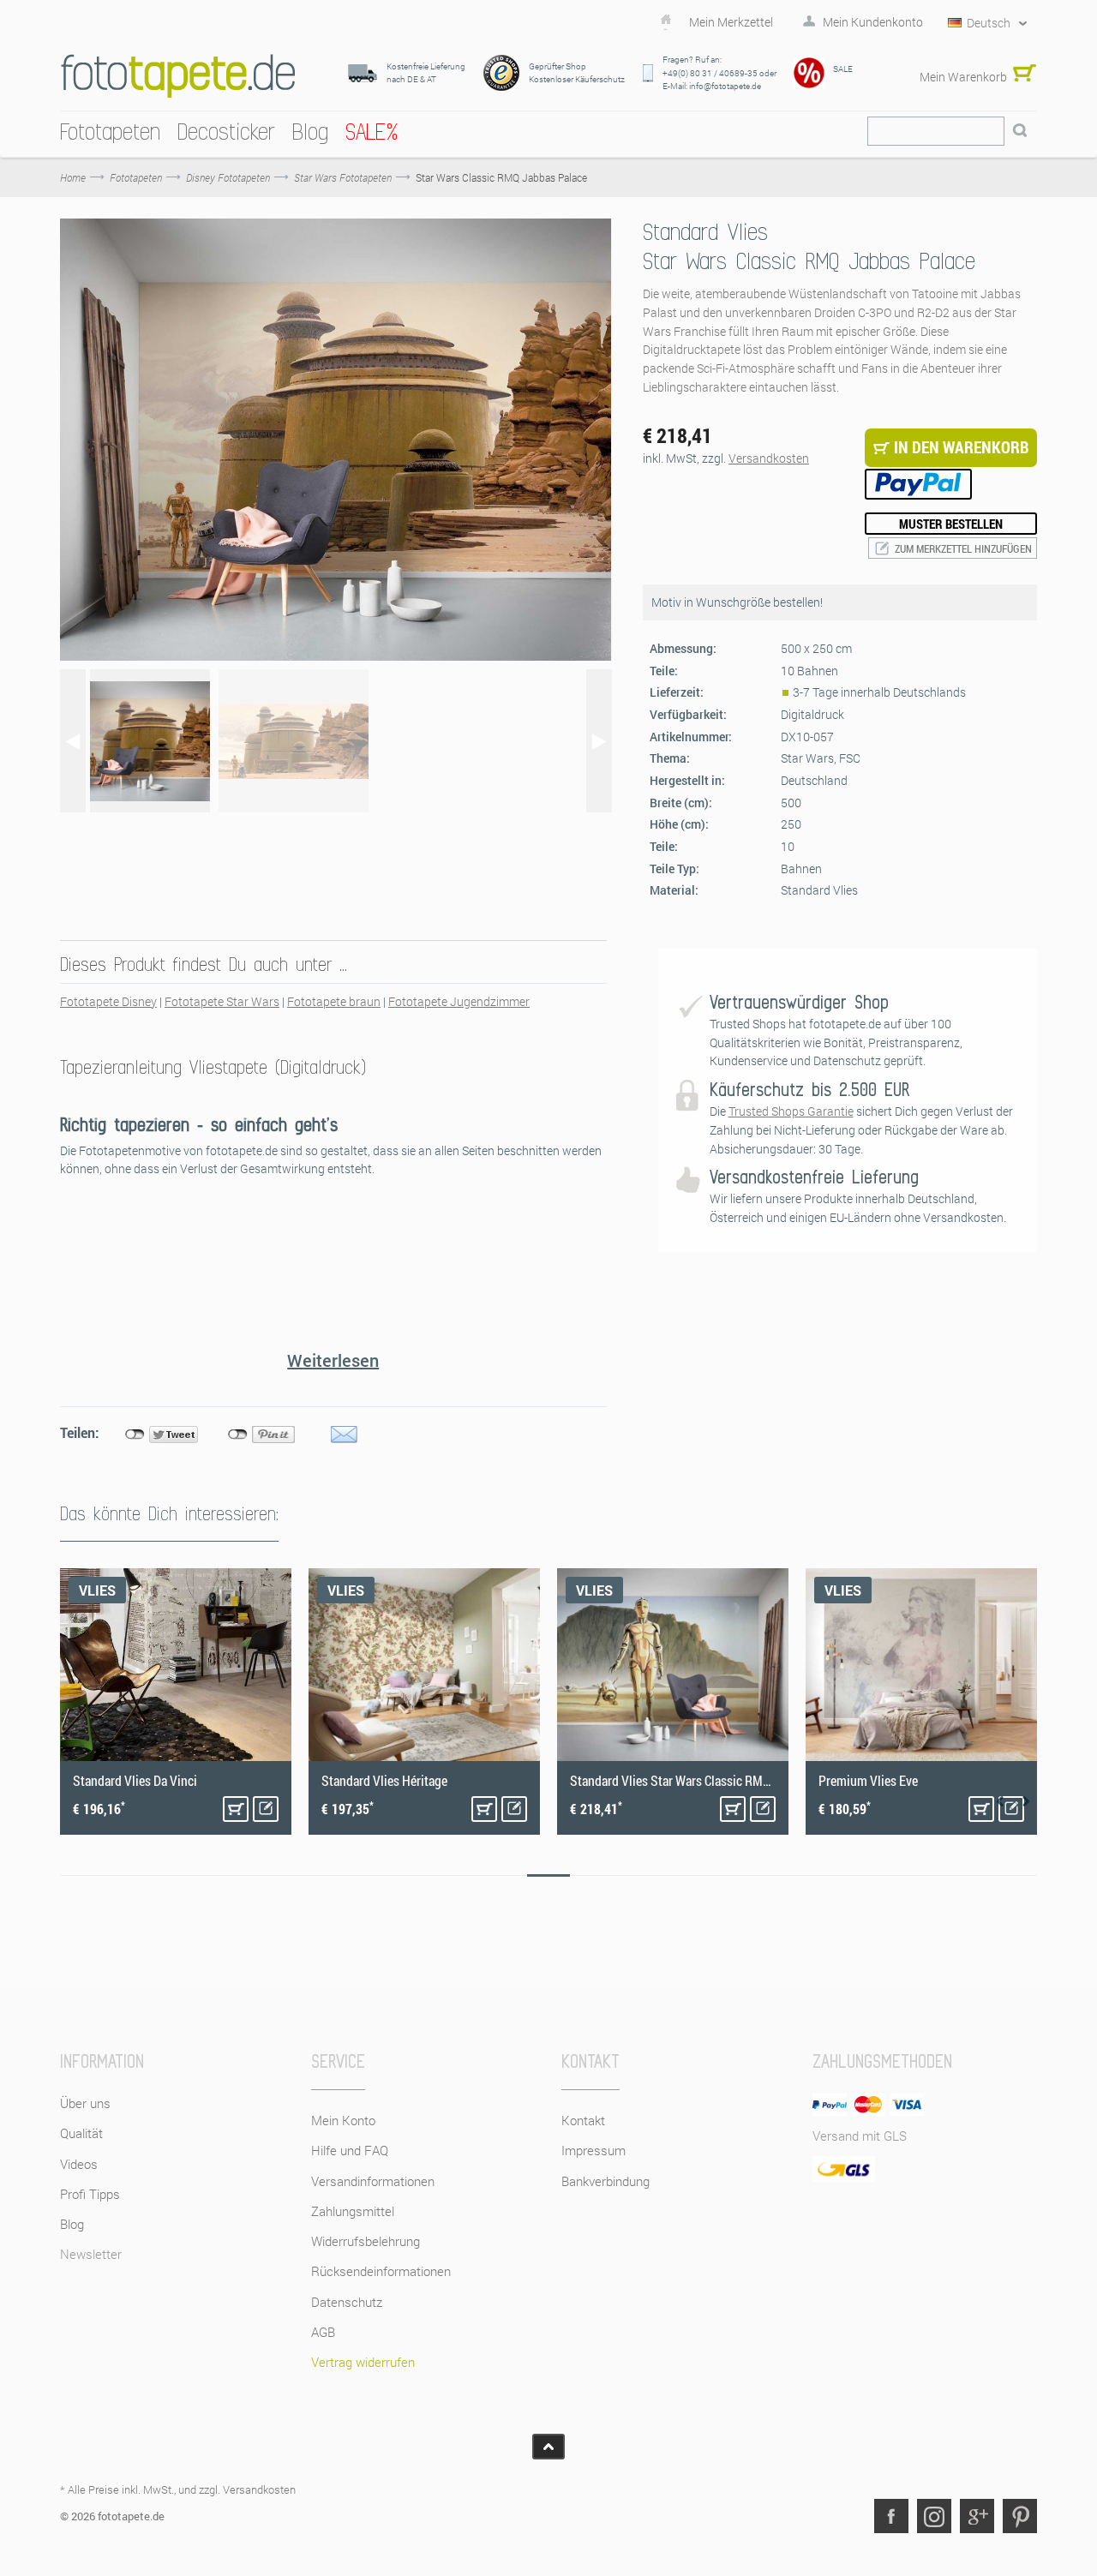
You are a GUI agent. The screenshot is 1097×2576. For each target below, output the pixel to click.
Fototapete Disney (108, 1001)
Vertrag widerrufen (363, 2362)
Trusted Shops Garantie (791, 1111)
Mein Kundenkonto (873, 22)
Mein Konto (343, 2120)
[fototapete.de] (178, 76)
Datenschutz (347, 2302)
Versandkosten (769, 458)
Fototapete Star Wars (222, 1001)
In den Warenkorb (236, 1809)
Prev (1000, 1801)
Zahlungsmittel (353, 2211)
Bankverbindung (605, 2181)
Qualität (81, 2133)
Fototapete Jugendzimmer (459, 1001)
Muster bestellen (951, 524)
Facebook (891, 2516)
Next (1026, 1801)
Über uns (85, 2103)
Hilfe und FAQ (350, 2150)
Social (934, 2516)
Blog (72, 2224)
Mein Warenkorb (963, 77)
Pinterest (1020, 2516)
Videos (79, 2164)
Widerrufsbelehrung (366, 2241)
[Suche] (1020, 131)
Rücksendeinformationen (381, 2271)
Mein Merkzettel (731, 22)
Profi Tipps (90, 2194)
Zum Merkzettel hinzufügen (963, 548)
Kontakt (583, 2120)
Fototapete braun (334, 1001)
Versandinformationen (373, 2181)
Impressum (593, 2150)
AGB (323, 2332)
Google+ (977, 2516)
